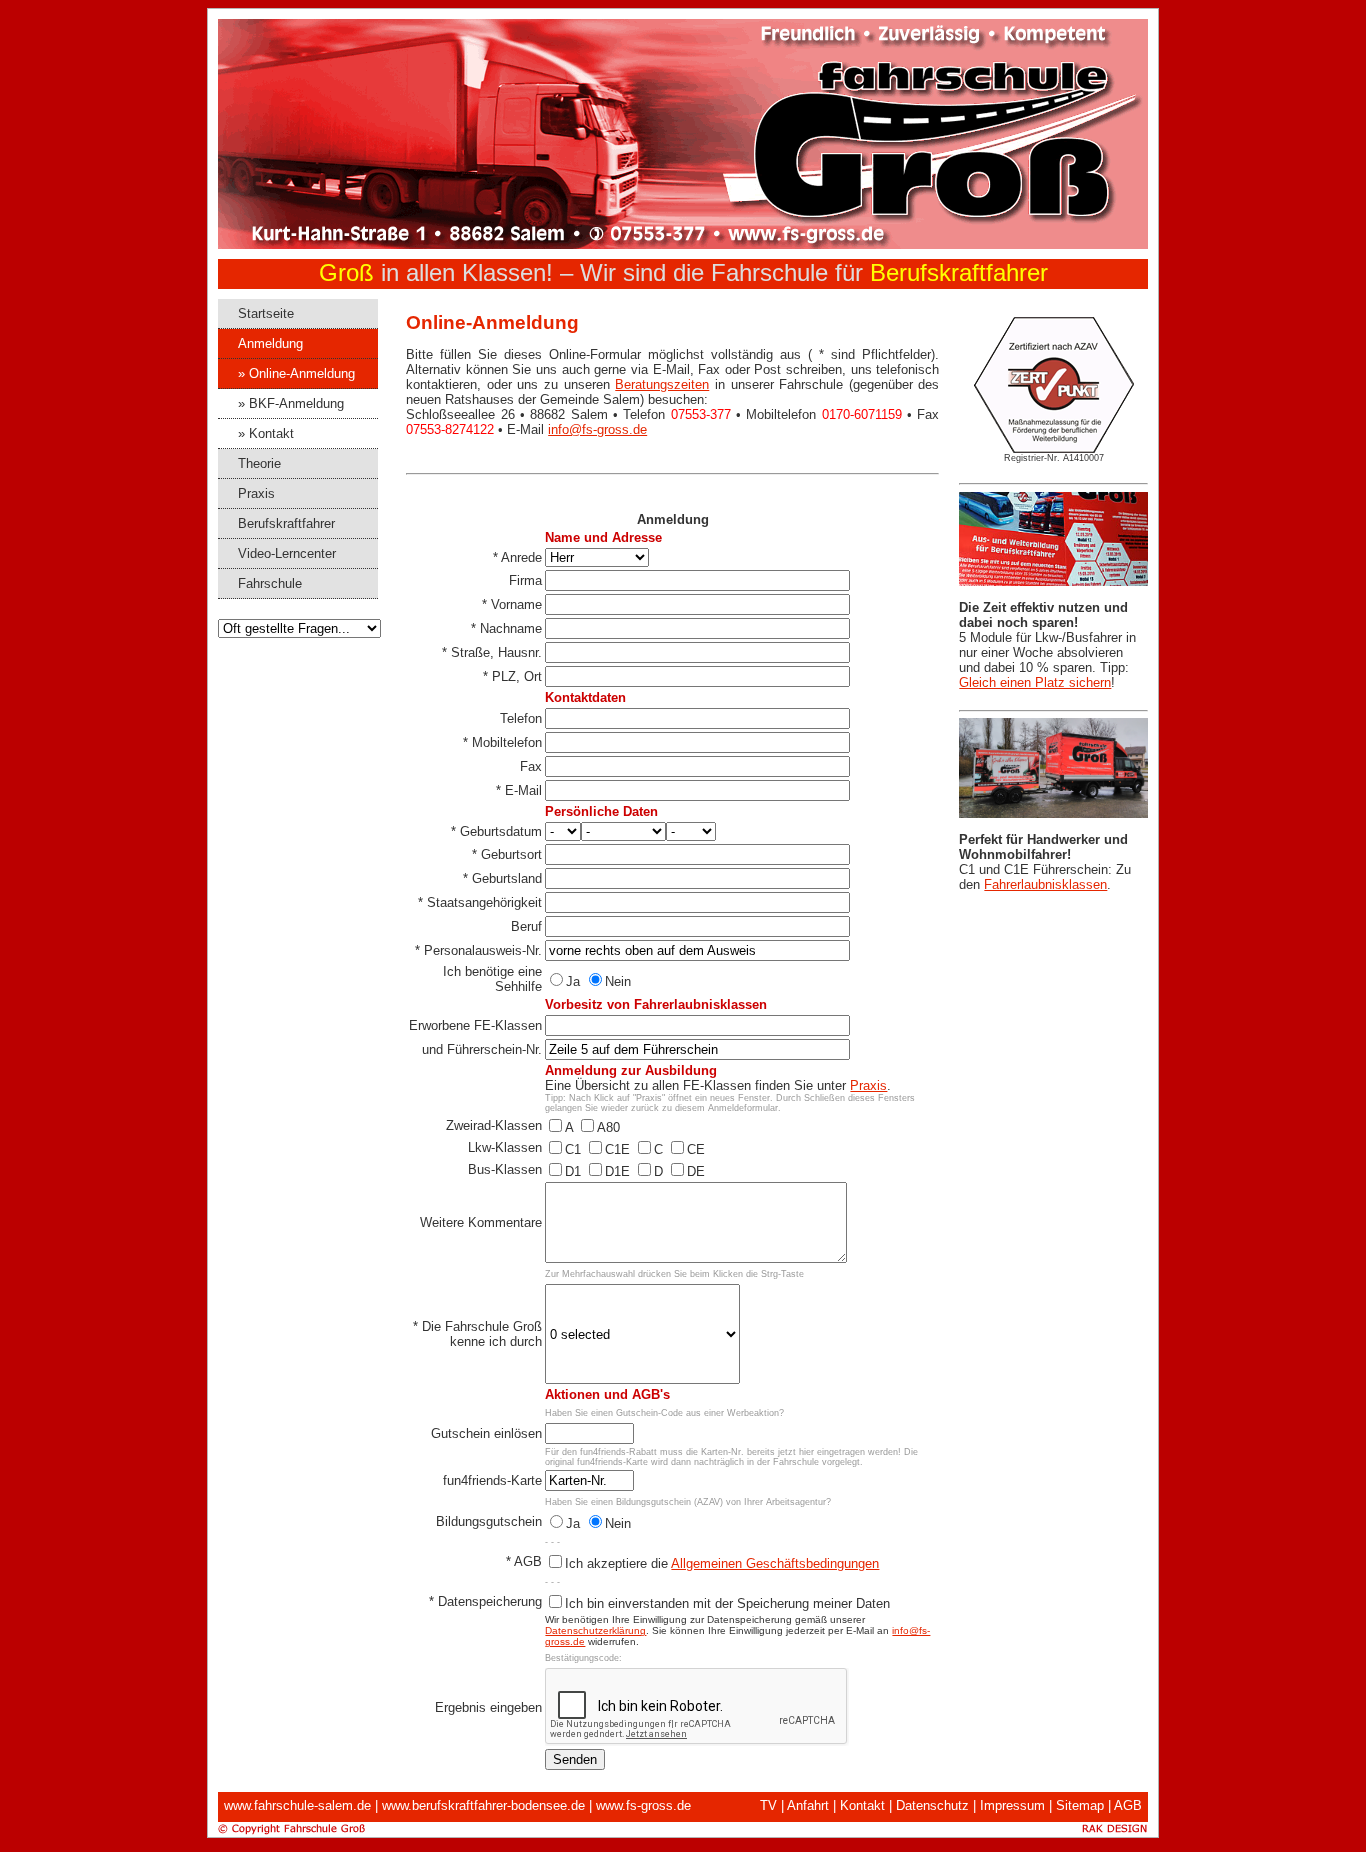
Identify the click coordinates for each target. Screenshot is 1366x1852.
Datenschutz (932, 1805)
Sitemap (1080, 1805)
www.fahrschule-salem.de (297, 1805)
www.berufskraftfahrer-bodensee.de (483, 1805)
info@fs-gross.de (597, 429)
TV (768, 1805)
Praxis (868, 1085)
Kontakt (862, 1805)
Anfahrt (808, 1805)
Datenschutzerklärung (595, 1630)
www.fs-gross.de (643, 1805)
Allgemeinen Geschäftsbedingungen (775, 1563)
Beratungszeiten (662, 384)
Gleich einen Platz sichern (1035, 682)
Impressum (1012, 1805)
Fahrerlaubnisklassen (1045, 884)
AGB (1128, 1805)
